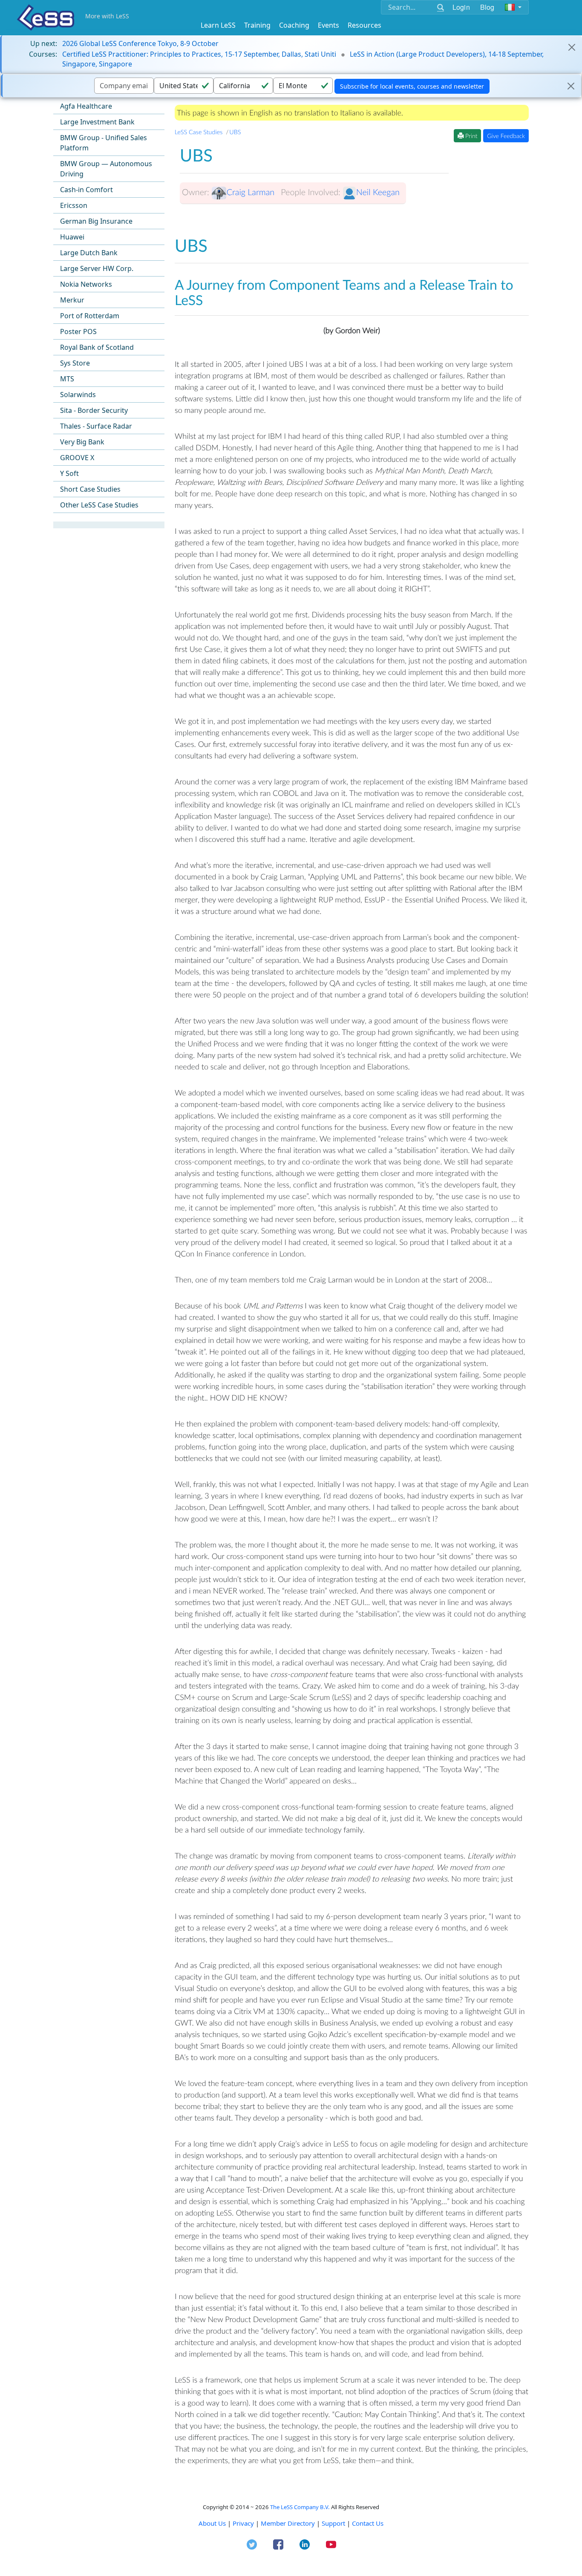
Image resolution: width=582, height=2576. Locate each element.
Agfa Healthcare (86, 106)
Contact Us (368, 2523)
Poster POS (78, 331)
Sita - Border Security (94, 410)
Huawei (72, 237)
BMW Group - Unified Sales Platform (104, 143)
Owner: (196, 192)
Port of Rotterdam (90, 316)
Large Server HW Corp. (97, 268)
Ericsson (74, 205)
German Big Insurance (96, 221)
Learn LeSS (218, 25)
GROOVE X (77, 458)
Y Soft (69, 473)
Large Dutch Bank (89, 253)
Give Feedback (506, 136)
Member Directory (288, 2523)
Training (257, 25)
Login (461, 7)
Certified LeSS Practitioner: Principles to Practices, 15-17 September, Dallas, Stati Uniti (199, 54)
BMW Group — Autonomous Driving (106, 169)
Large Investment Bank (97, 122)
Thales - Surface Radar (96, 426)
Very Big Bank (82, 442)
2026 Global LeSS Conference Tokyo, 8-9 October (140, 43)
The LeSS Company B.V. (300, 2507)
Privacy (243, 2523)
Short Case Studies (90, 489)
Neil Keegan (378, 192)
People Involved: (311, 192)
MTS (67, 379)
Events (328, 25)
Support (333, 2523)
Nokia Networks (86, 284)
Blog (487, 7)
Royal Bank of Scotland (97, 347)
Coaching (294, 25)
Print (470, 136)
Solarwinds (78, 395)
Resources (364, 25)
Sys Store (75, 363)
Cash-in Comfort (86, 190)
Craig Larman (251, 192)
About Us (212, 2523)
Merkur (72, 300)
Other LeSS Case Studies (99, 505)
